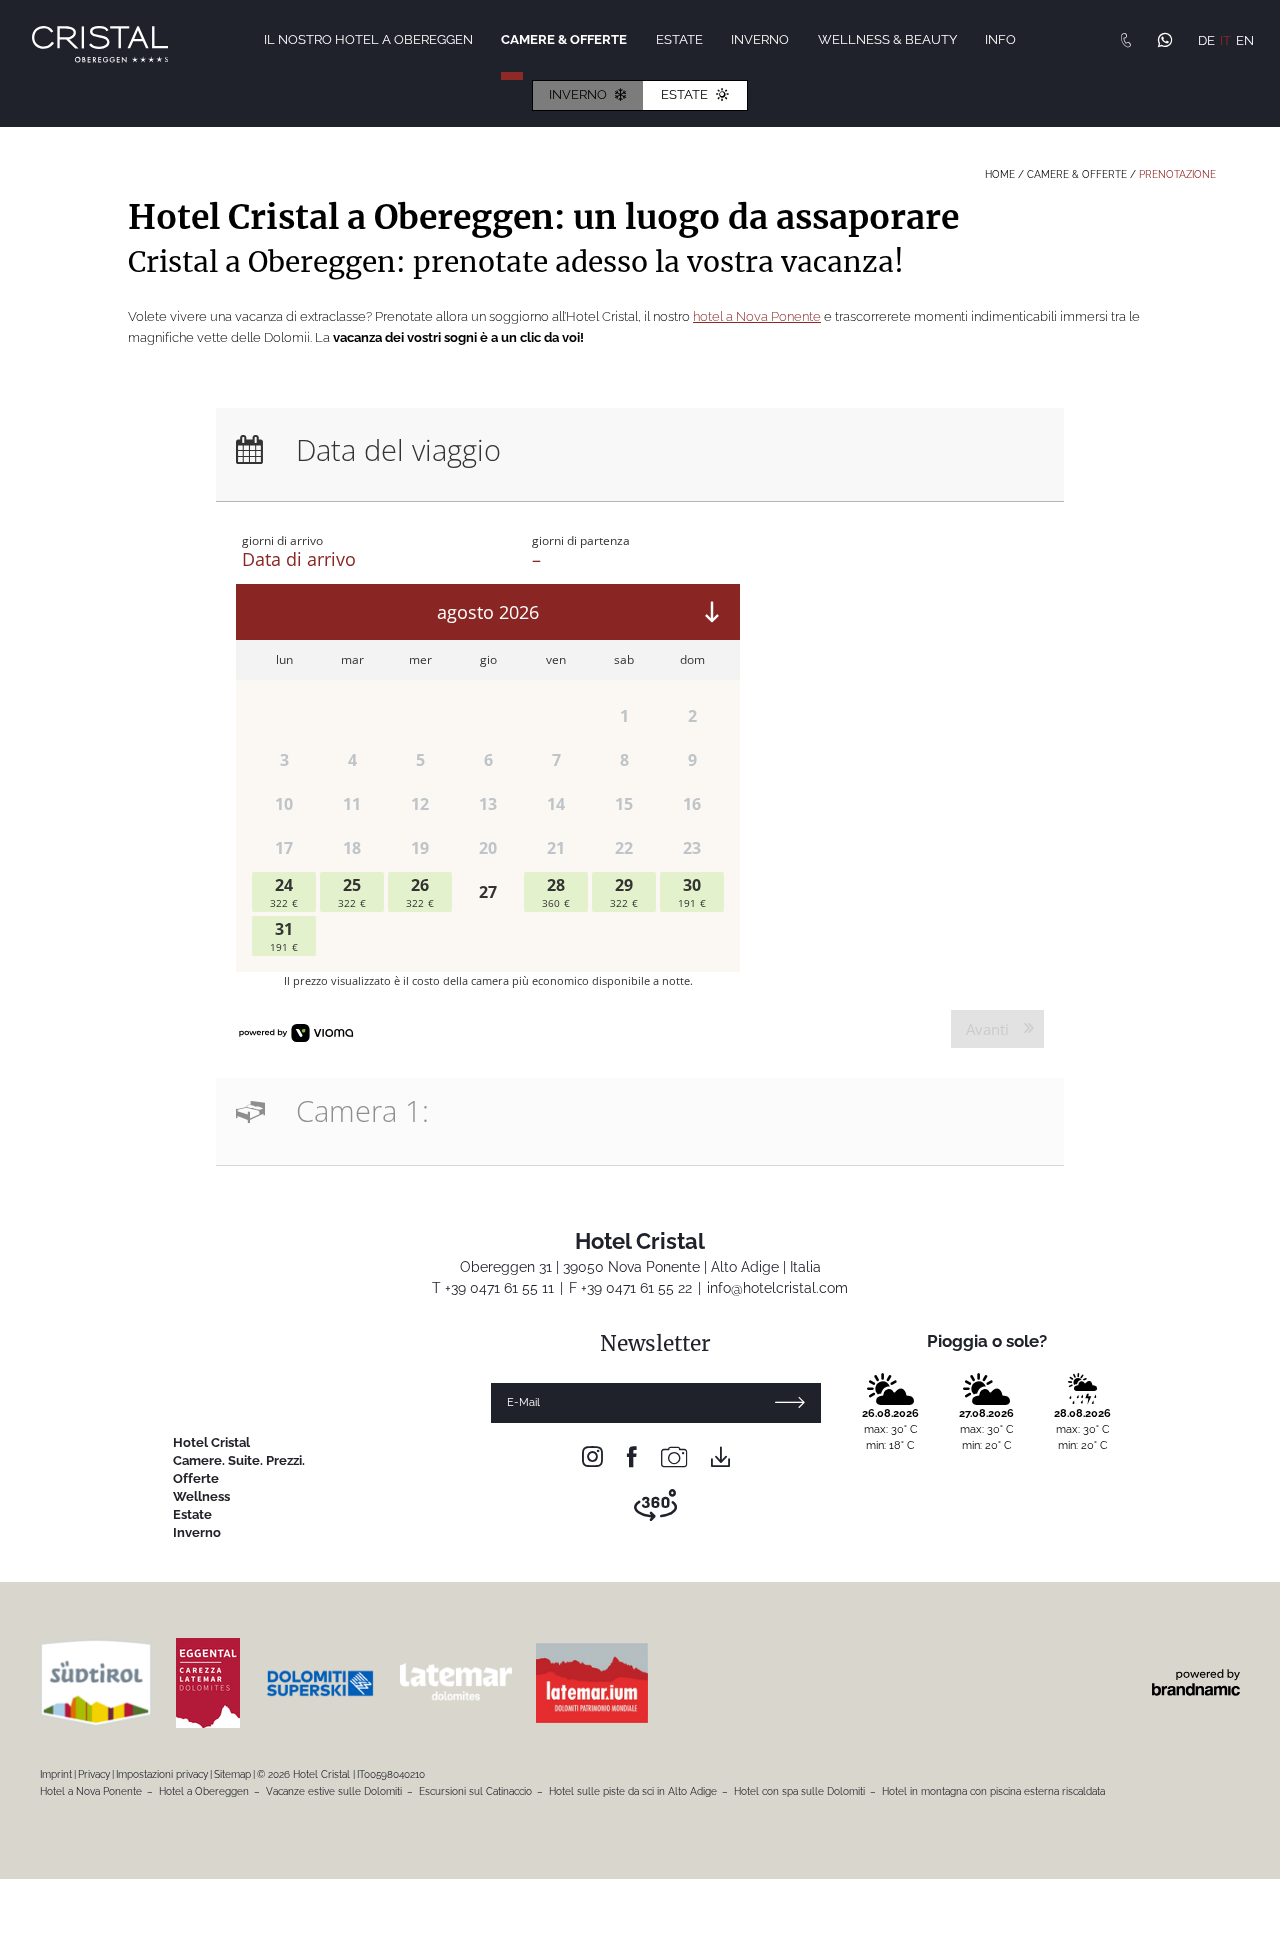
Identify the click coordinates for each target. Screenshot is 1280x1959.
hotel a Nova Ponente (757, 316)
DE (1206, 40)
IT (1225, 40)
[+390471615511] (1165, 43)
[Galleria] (674, 1458)
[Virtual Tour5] (655, 1505)
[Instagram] (592, 1458)
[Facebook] (632, 1458)
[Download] (720, 1458)
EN (1245, 40)
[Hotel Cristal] (100, 44)
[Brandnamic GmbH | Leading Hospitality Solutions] (1196, 1682)
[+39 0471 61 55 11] (1126, 40)
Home (1001, 174)
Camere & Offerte (1078, 174)
